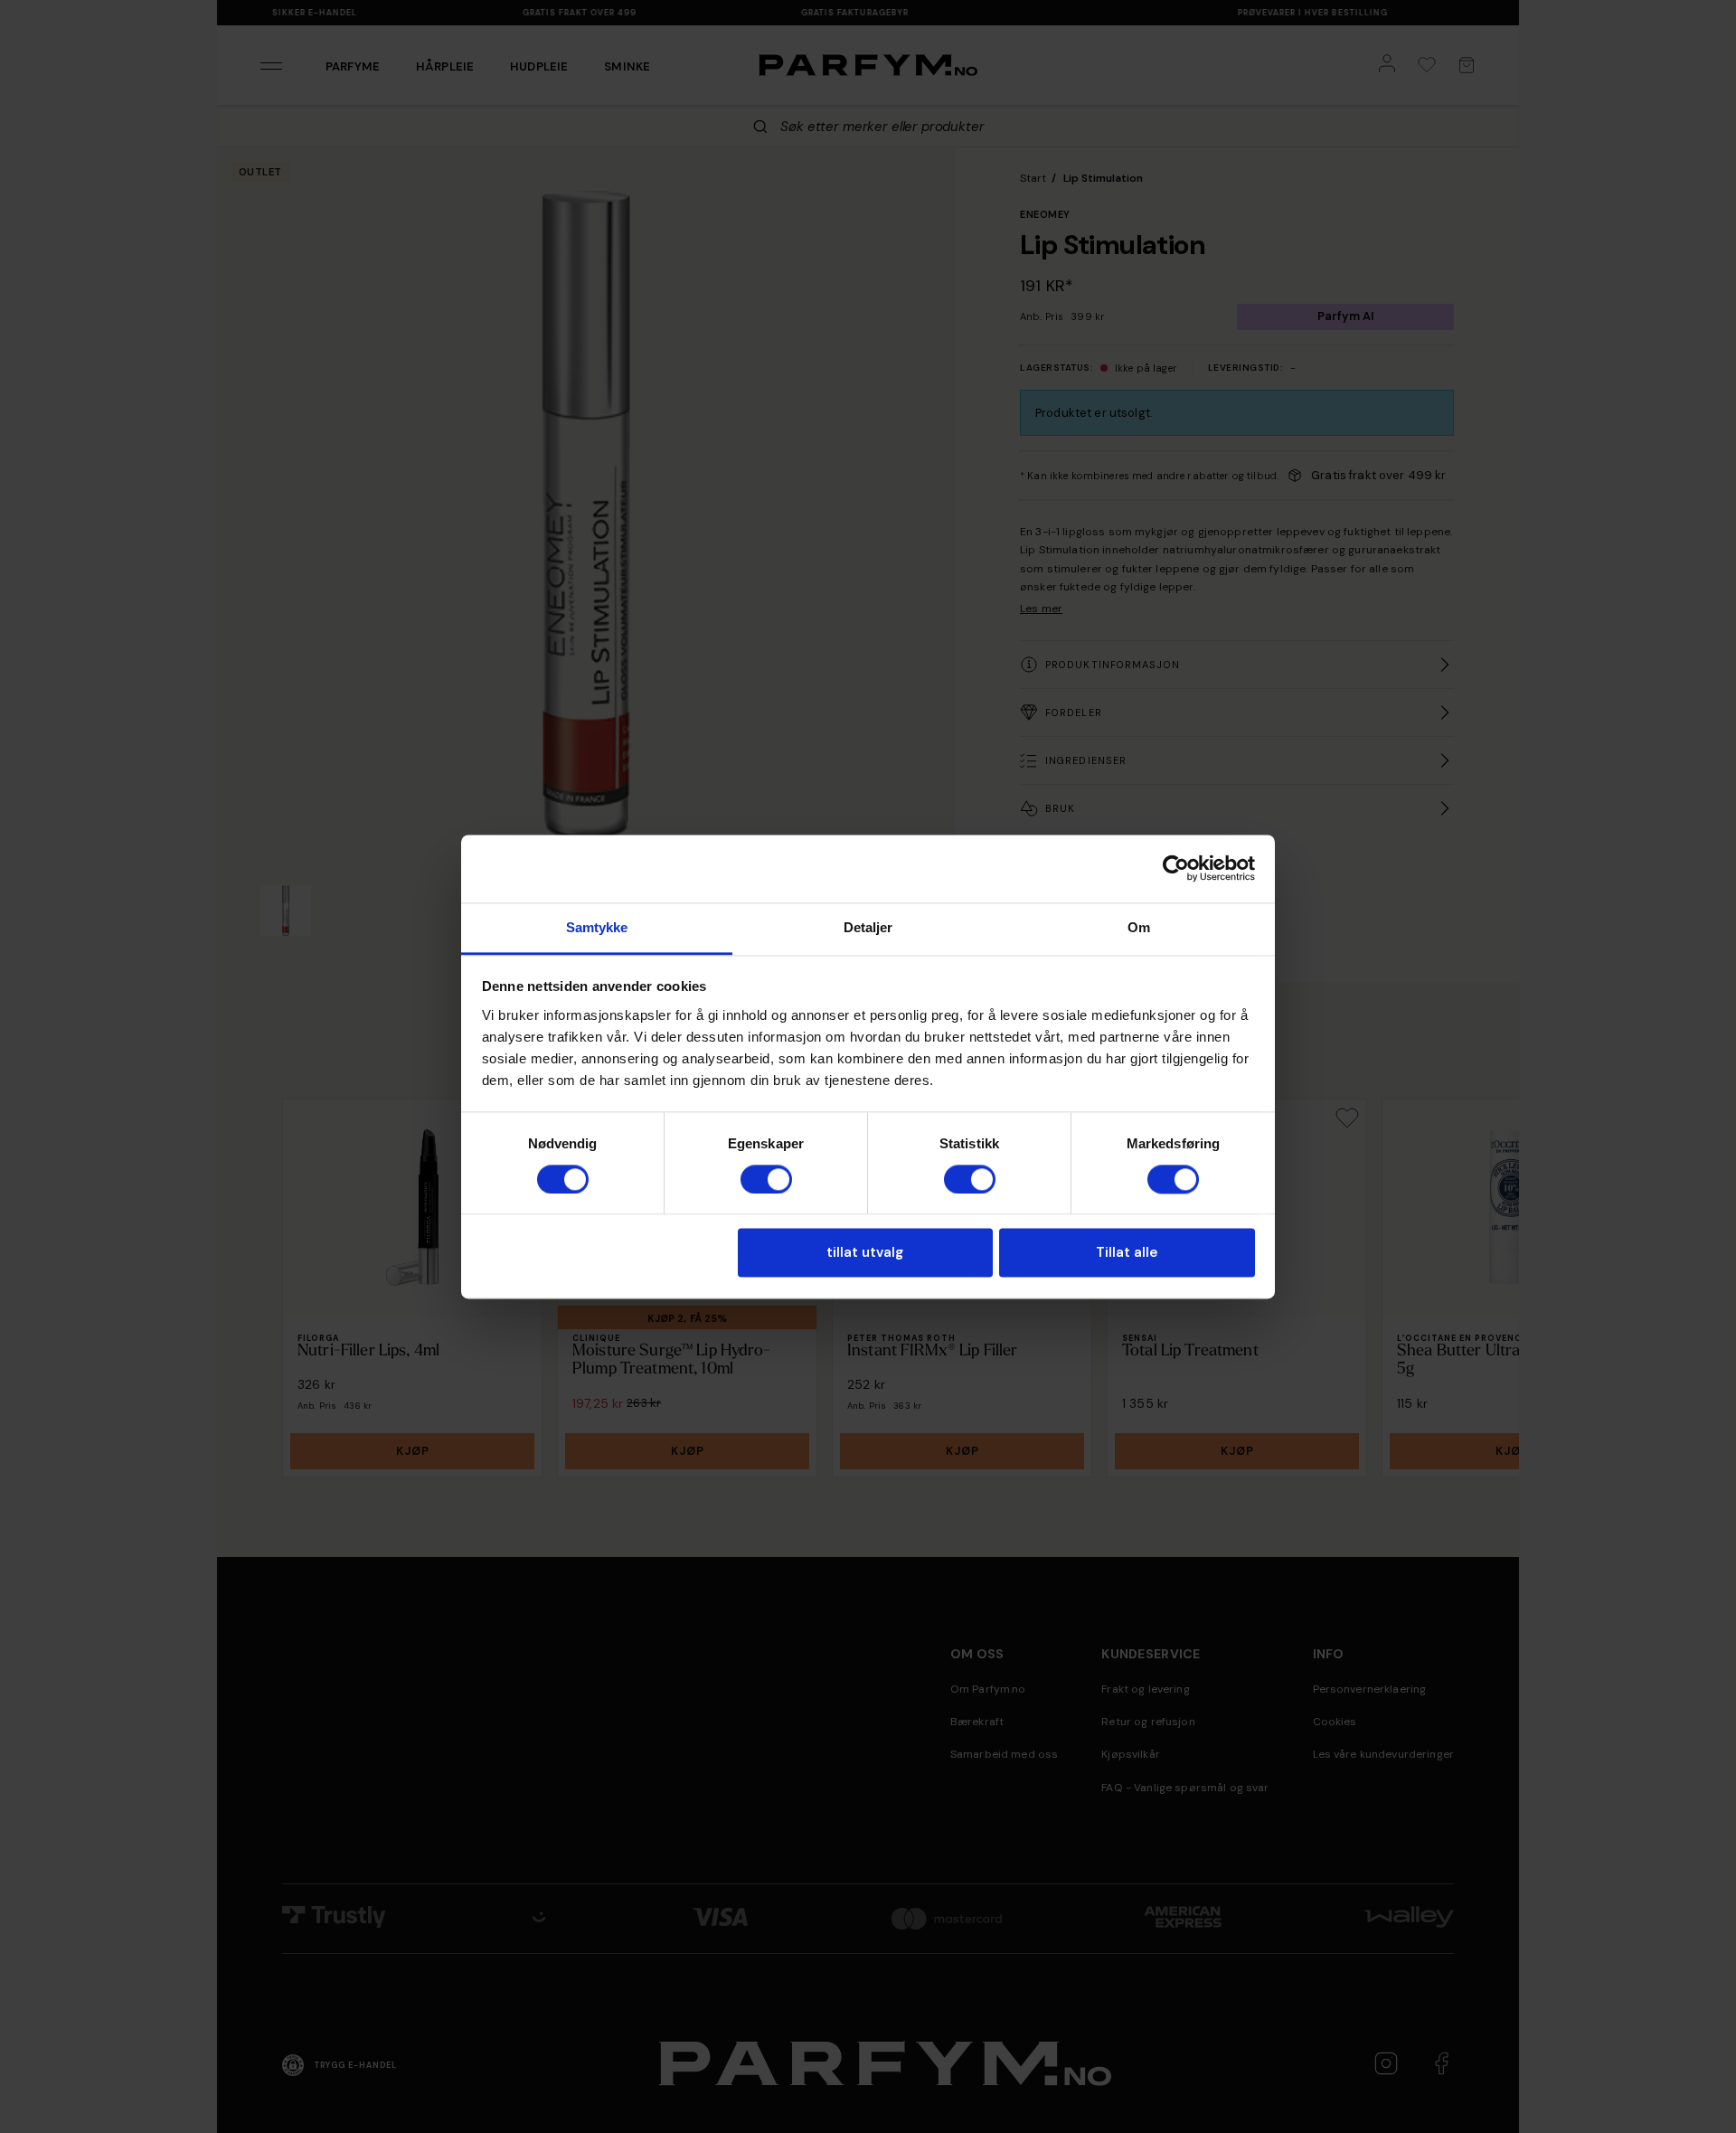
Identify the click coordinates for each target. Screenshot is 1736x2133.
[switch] (766, 1179)
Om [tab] (1139, 927)
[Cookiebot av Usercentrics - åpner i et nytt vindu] (1176, 868)
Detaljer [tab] (868, 927)
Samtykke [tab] (597, 927)
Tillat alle (1127, 1253)
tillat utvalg (865, 1253)
